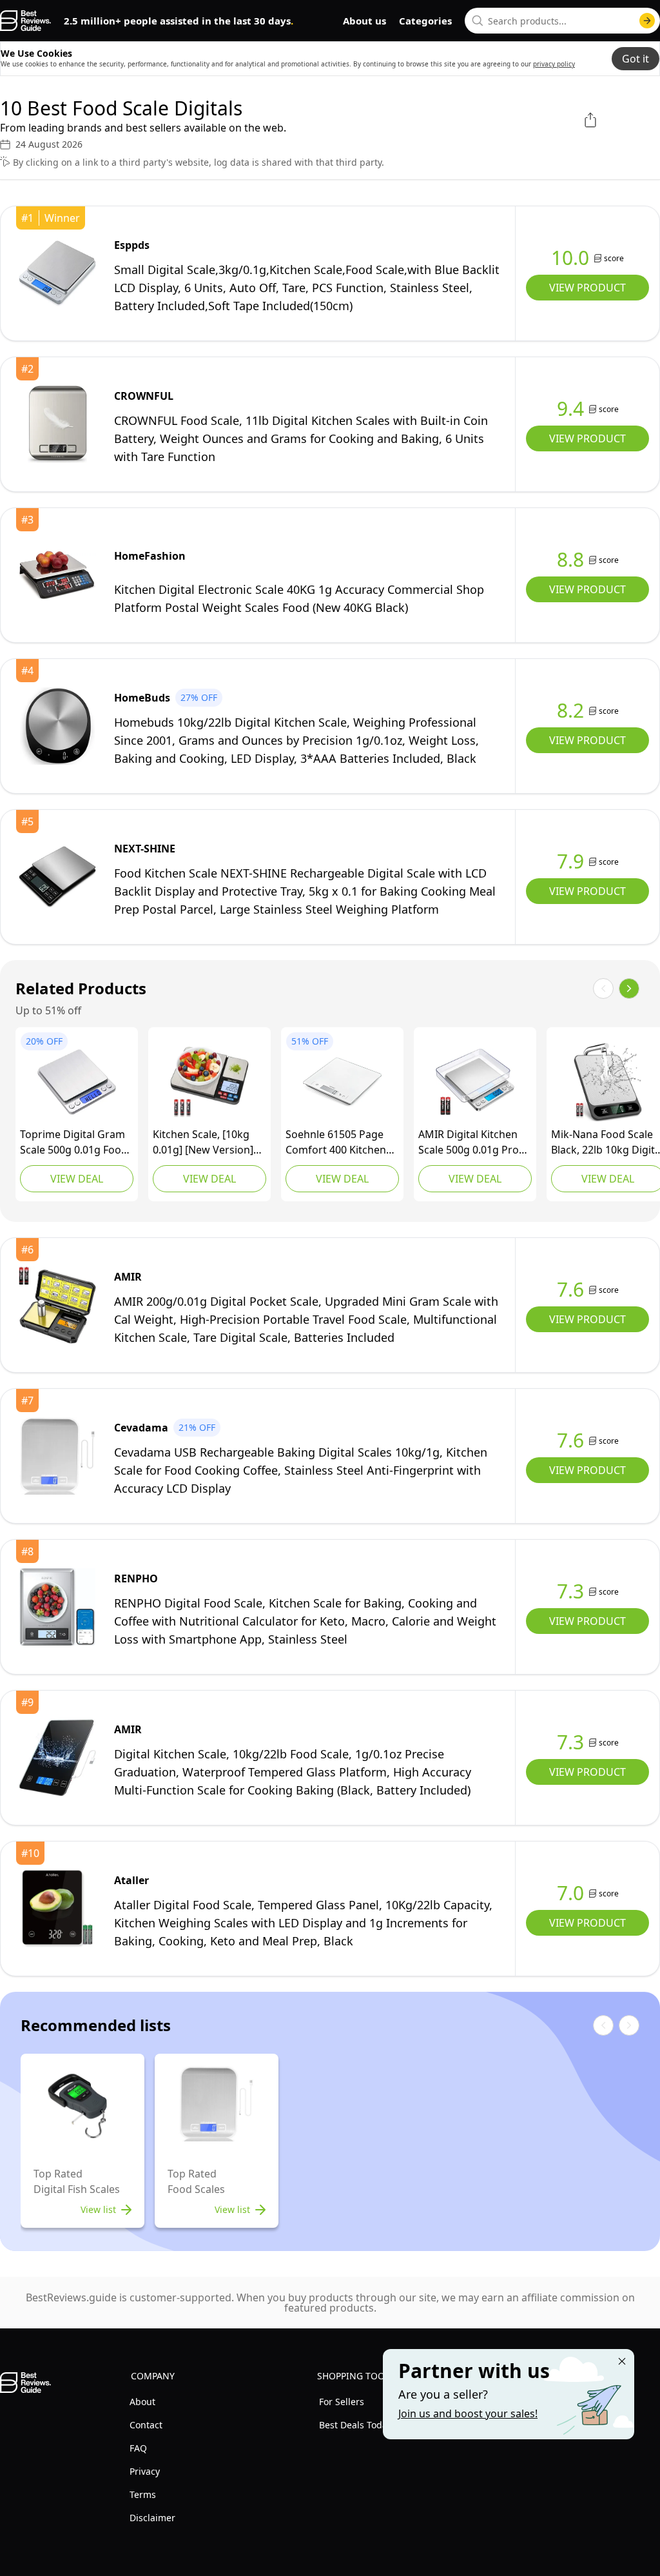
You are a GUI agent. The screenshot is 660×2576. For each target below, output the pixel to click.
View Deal (77, 1179)
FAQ (138, 2448)
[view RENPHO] (57, 1607)
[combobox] (562, 21)
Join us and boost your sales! (468, 2414)
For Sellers (342, 2402)
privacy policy (554, 64)
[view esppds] (57, 273)
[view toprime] (77, 1082)
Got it (636, 59)
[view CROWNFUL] (57, 424)
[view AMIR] (475, 1082)
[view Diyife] (209, 1082)
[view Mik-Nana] (608, 1082)
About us (364, 21)
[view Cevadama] (57, 1456)
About (142, 2402)
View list (98, 2209)
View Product (587, 288)
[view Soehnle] (342, 1082)
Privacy (145, 2471)
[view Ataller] (57, 1909)
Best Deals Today (355, 2425)
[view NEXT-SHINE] (57, 877)
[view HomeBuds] (57, 726)
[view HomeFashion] (57, 575)
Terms (143, 2494)
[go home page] (25, 21)
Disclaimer (152, 2518)
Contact (146, 2425)
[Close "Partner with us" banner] (622, 2361)
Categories (425, 21)
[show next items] (629, 988)
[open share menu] (590, 120)
